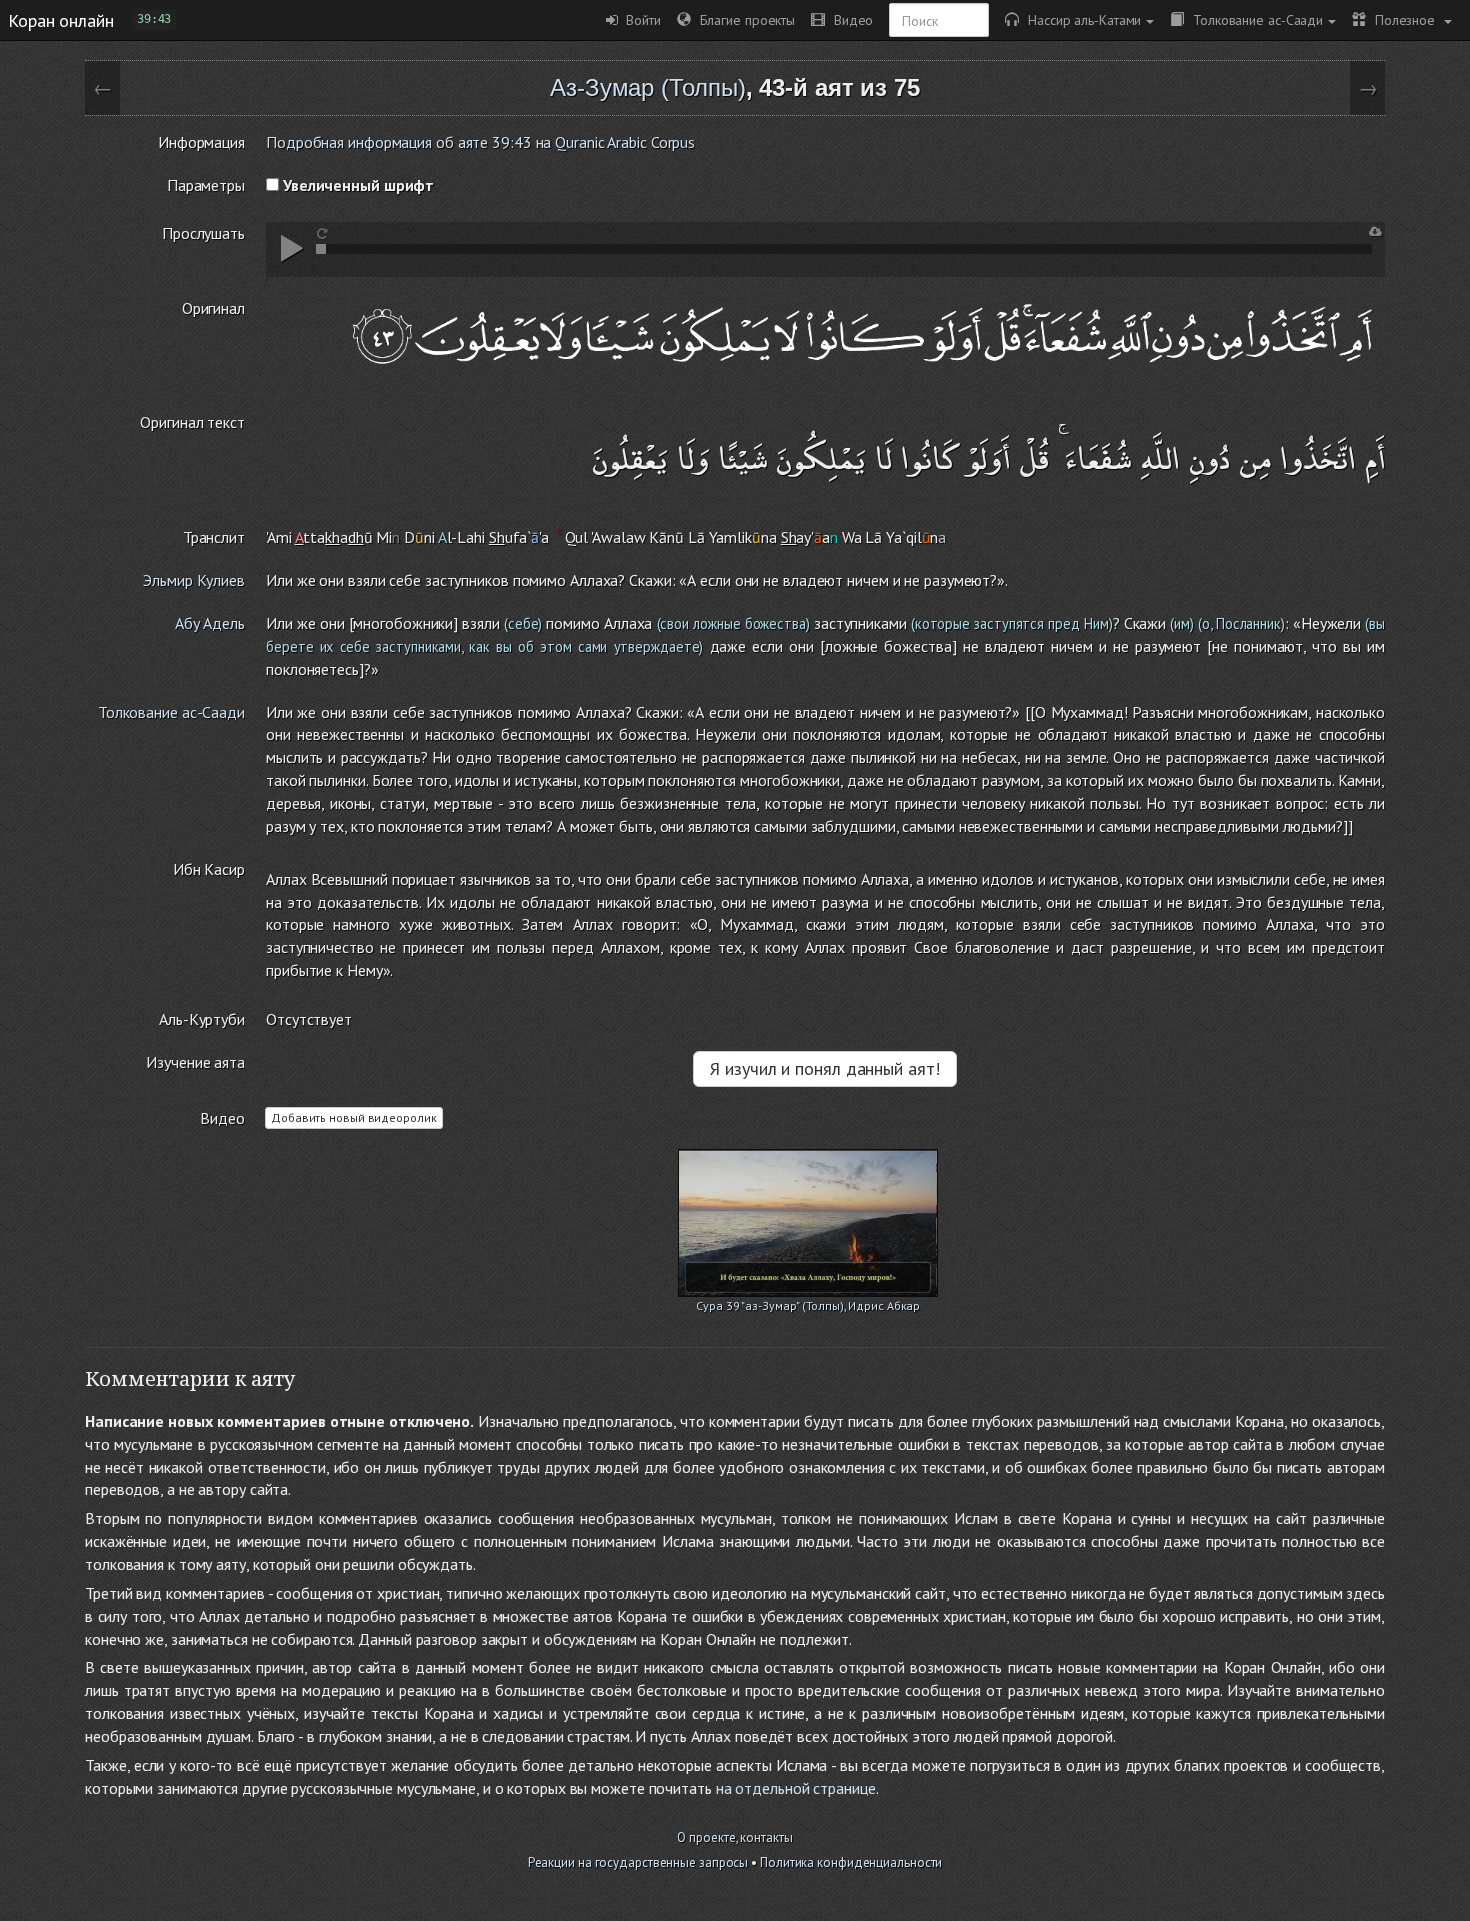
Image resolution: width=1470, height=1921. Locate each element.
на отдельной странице (796, 1788)
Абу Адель (210, 623)
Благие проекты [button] (743, 19)
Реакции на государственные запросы (638, 1862)
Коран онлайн (61, 20)
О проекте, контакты (734, 1837)
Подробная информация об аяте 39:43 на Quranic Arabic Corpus (480, 142)
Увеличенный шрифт (356, 185)
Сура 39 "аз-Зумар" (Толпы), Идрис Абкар (808, 1305)
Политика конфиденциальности (851, 1862)
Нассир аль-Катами (1080, 19)
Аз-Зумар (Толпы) (647, 87)
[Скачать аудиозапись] (1375, 231)
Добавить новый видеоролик (354, 1117)
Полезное (1402, 19)
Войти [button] (639, 19)
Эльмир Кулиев (194, 580)
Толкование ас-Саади (1253, 19)
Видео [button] (849, 19)
